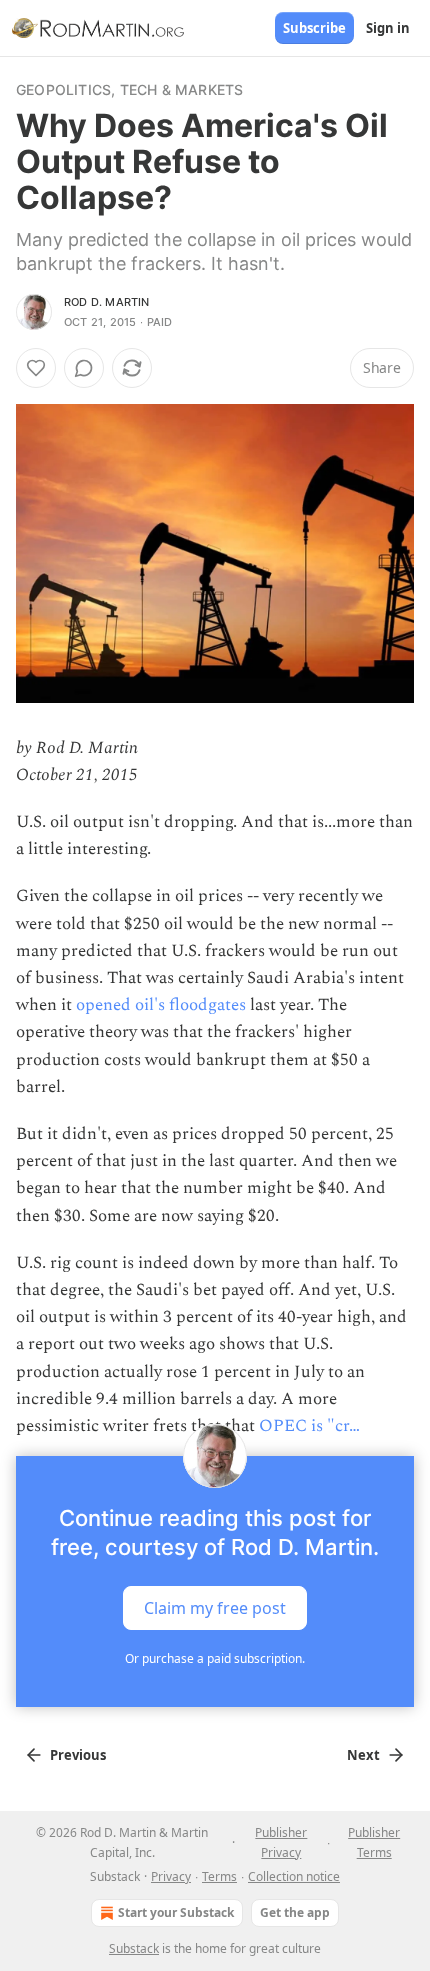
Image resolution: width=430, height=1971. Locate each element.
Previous (78, 1755)
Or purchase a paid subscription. (215, 1658)
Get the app (295, 1912)
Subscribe (314, 28)
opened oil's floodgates (161, 1005)
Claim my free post (215, 1608)
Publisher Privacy (281, 1842)
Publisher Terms (374, 1842)
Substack (134, 1948)
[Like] (36, 368)
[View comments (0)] (84, 368)
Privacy (171, 1876)
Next (363, 1755)
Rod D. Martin (107, 302)
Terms (219, 1876)
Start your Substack (176, 1912)
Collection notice (294, 1876)
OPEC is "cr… (309, 1426)
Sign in (388, 28)
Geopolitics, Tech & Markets (129, 89)
